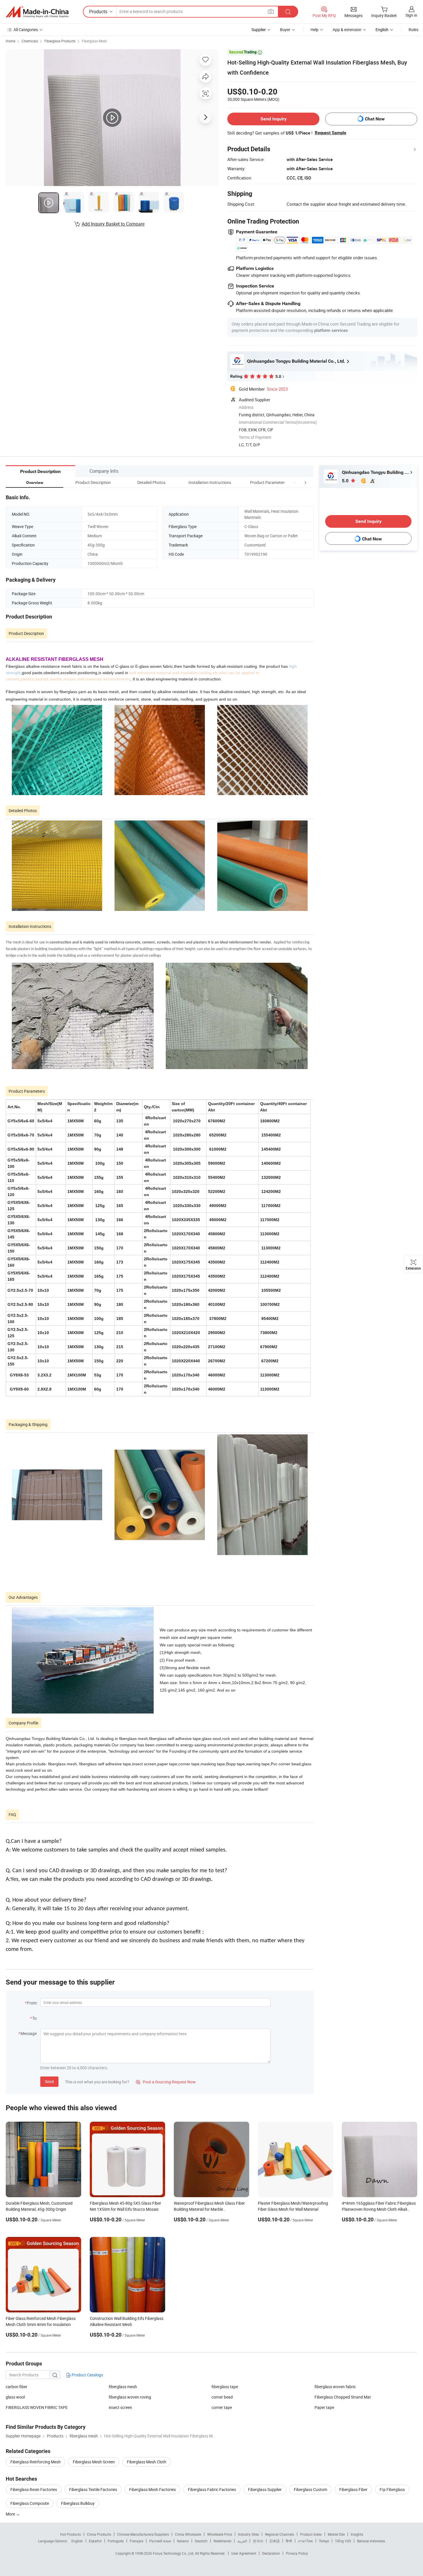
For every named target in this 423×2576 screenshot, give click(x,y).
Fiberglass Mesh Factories (153, 2489)
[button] (295, 482)
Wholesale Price (220, 2534)
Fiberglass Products (60, 41)
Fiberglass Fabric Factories (212, 2489)
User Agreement (244, 2553)
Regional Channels (280, 2534)
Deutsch (201, 2541)
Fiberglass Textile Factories (93, 2489)
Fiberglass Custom (310, 2489)
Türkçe (324, 2541)
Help (315, 30)
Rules (414, 30)
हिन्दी (289, 2541)
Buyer (285, 30)
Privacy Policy (297, 2553)
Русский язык (160, 2541)
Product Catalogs (87, 2375)
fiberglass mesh (123, 2387)
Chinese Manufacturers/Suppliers (143, 2534)
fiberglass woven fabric (335, 2387)
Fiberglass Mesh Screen (94, 2462)
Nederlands (222, 2541)
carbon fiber (17, 2387)
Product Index (311, 2534)
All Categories (26, 30)
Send (49, 2082)
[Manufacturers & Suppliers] (37, 12)
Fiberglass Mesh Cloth (147, 2462)
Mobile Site (336, 2534)
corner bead (222, 2397)
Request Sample (330, 133)
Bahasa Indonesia (371, 2541)
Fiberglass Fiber (353, 2489)
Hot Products (70, 2534)
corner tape (222, 2407)
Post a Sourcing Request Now (166, 2082)
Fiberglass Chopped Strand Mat (343, 2397)
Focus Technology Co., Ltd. (174, 2553)
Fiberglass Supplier (265, 2489)
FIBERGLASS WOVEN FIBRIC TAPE (37, 2407)
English (77, 2541)
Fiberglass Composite (30, 2503)
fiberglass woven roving (130, 2397)
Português (116, 2541)
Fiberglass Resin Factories (34, 2489)
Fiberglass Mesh (94, 41)
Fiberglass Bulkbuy (78, 2503)
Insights (357, 2534)
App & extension (347, 30)
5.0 (346, 481)
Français (137, 2541)
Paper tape (324, 2407)
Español (95, 2541)
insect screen (120, 2407)
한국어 (258, 2541)
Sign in (411, 15)
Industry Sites (248, 2534)
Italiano (183, 2541)
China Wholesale (188, 2534)
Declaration (271, 2553)
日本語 (275, 2541)
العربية (242, 2541)
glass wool (15, 2397)
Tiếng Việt (343, 2541)
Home (11, 41)
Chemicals (30, 41)
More (11, 2514)
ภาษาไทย (305, 2541)
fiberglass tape (225, 2387)
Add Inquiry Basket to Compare (113, 224)
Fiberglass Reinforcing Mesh (36, 2462)
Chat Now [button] (375, 119)
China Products (99, 2534)
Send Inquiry (274, 119)
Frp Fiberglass (392, 2489)
